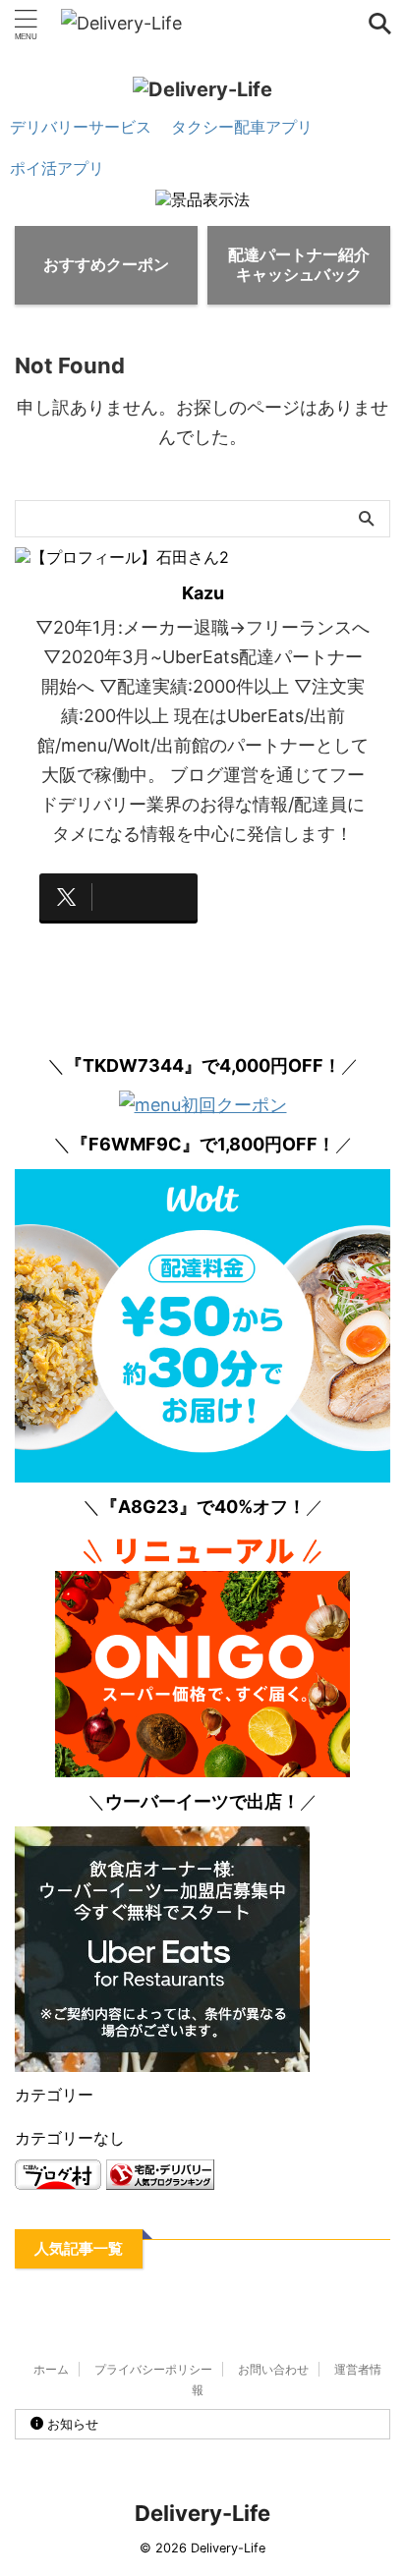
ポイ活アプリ (57, 168)
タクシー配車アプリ (242, 127)
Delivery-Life (202, 2513)
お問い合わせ (273, 2369)
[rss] (287, 897)
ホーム (51, 2369)
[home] (118, 954)
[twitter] (118, 897)
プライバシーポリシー (153, 2369)
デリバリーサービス (81, 127)
